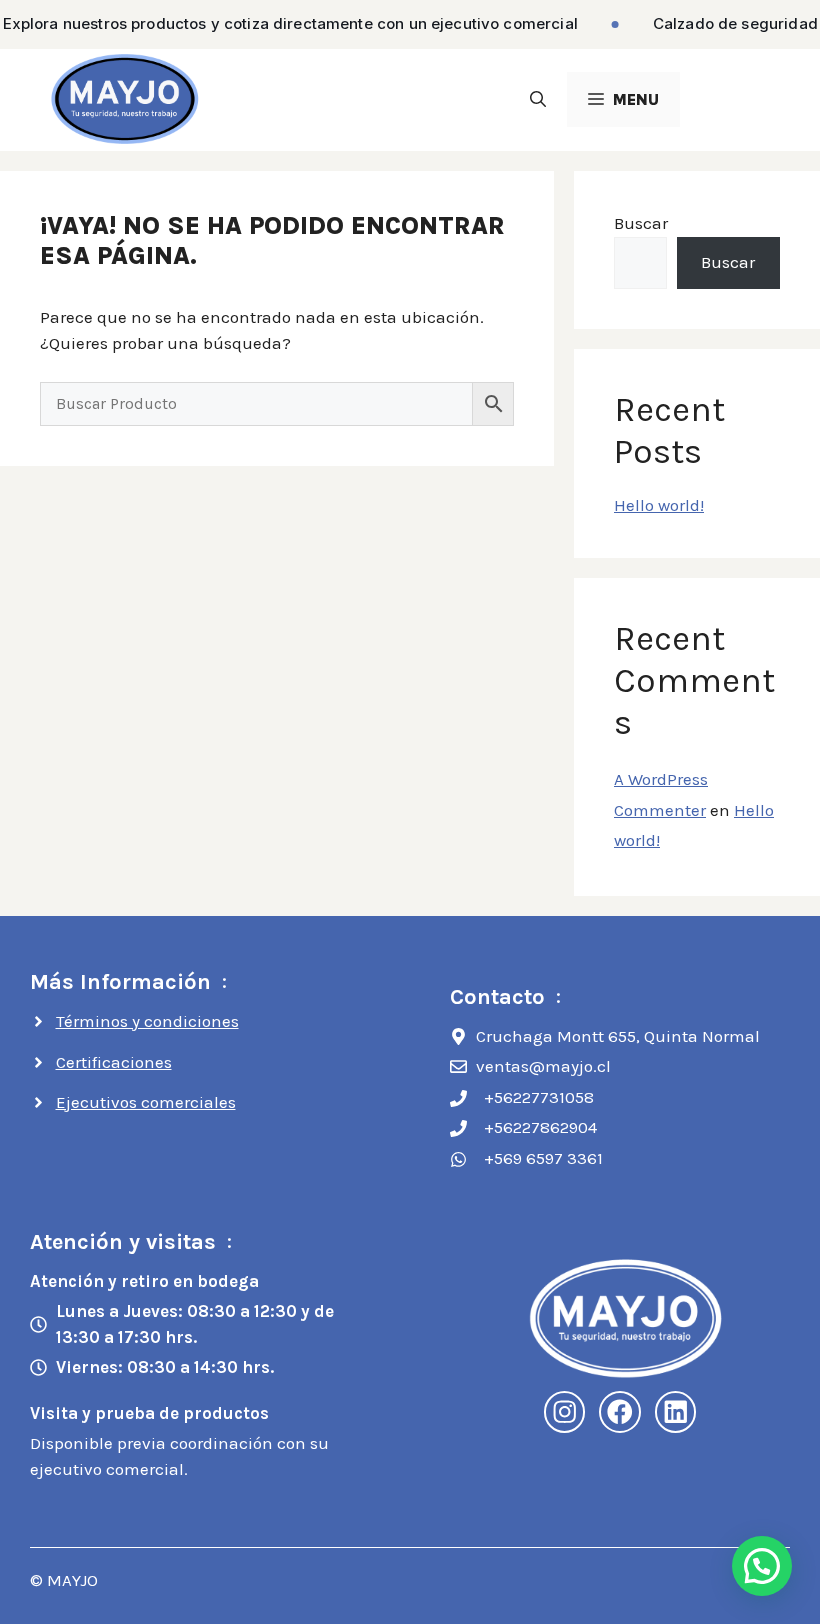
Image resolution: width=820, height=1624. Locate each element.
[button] (538, 99)
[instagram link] (565, 1412)
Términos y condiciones (147, 1021)
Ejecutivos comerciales (146, 1102)
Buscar (641, 223)
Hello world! (659, 505)
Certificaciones (114, 1062)
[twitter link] (676, 1412)
